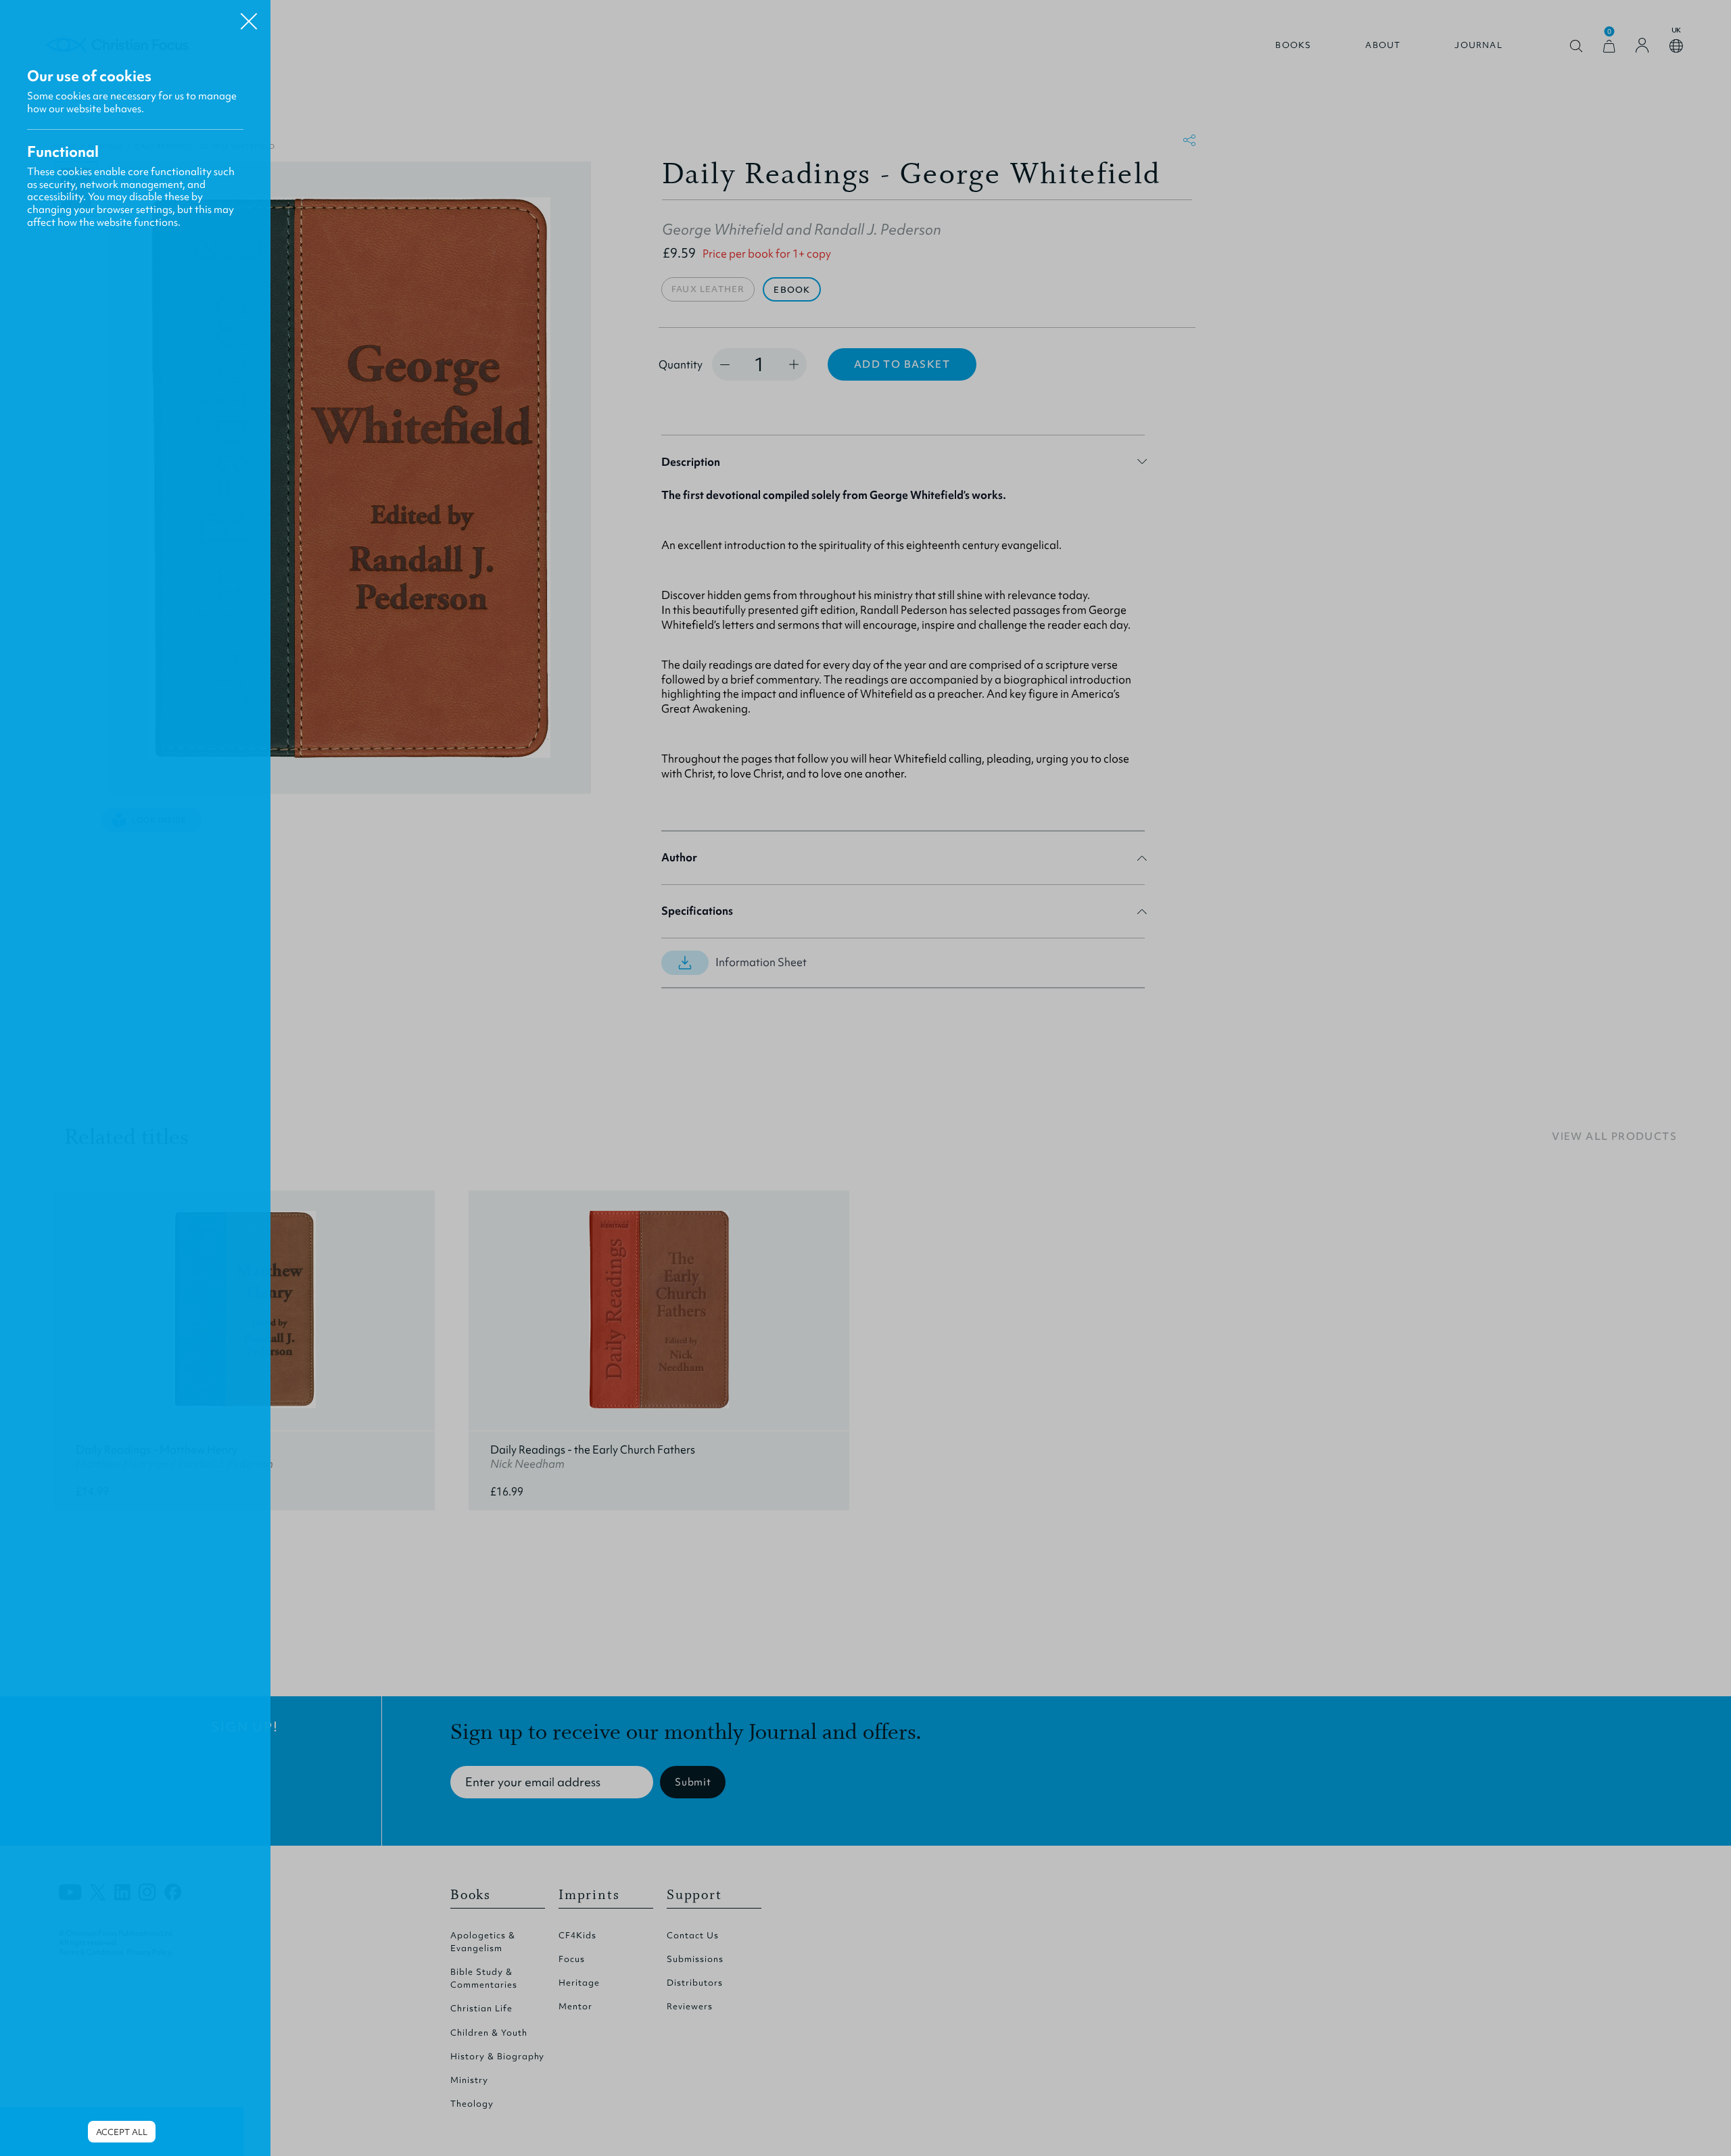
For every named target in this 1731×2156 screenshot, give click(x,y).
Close (249, 16)
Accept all (122, 2132)
